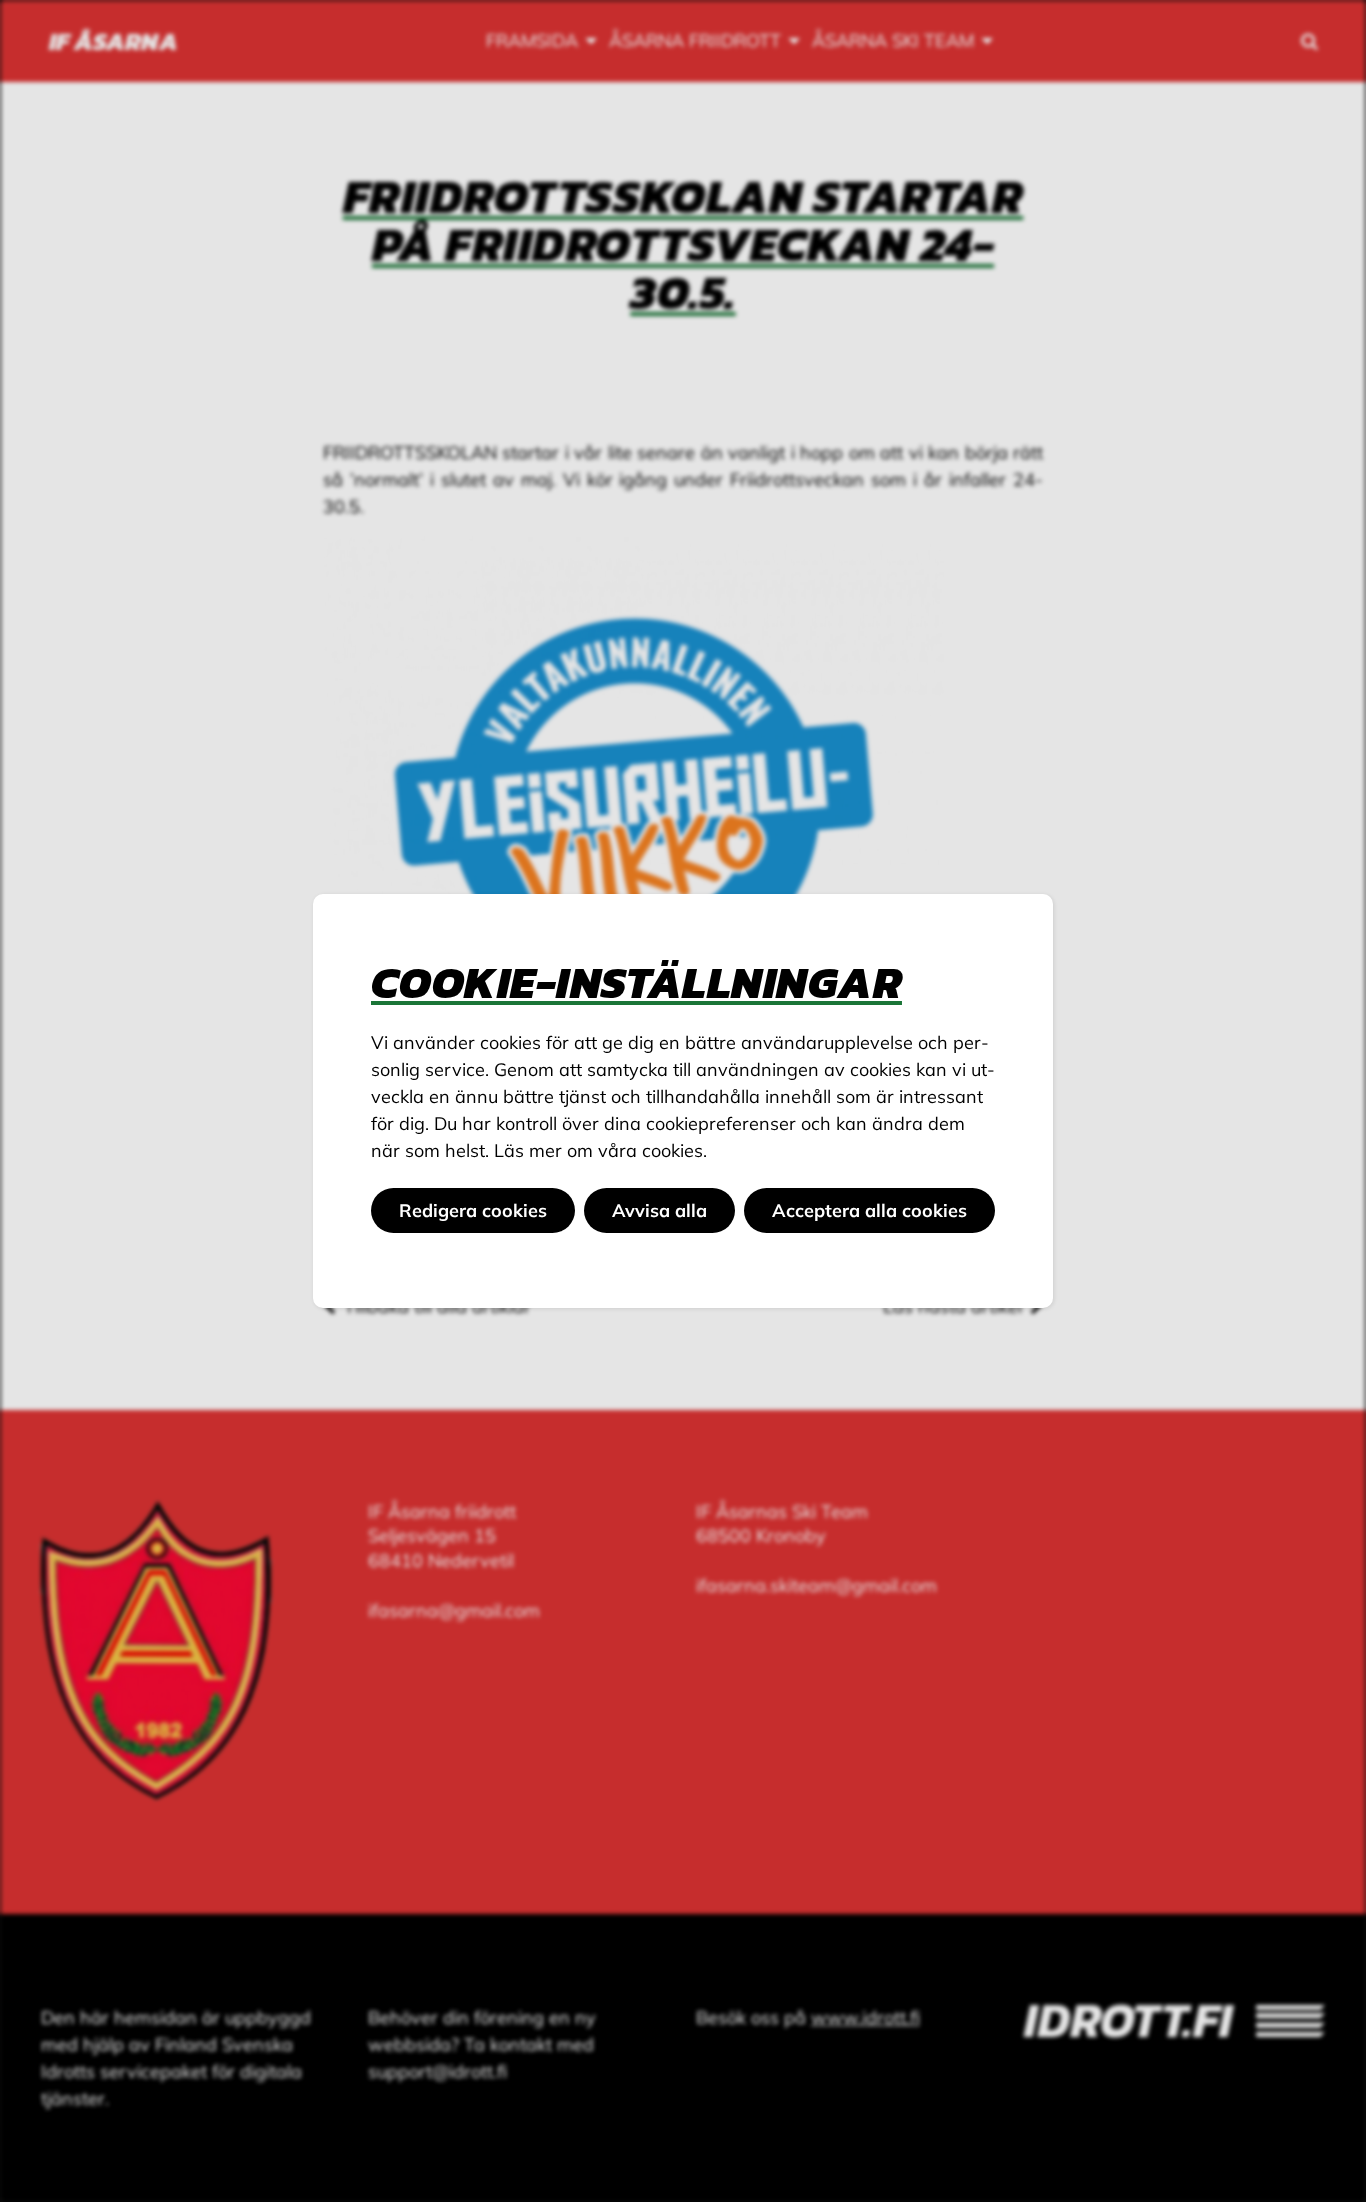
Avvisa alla (659, 1210)
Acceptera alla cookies (869, 1210)
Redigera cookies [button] (473, 1210)
